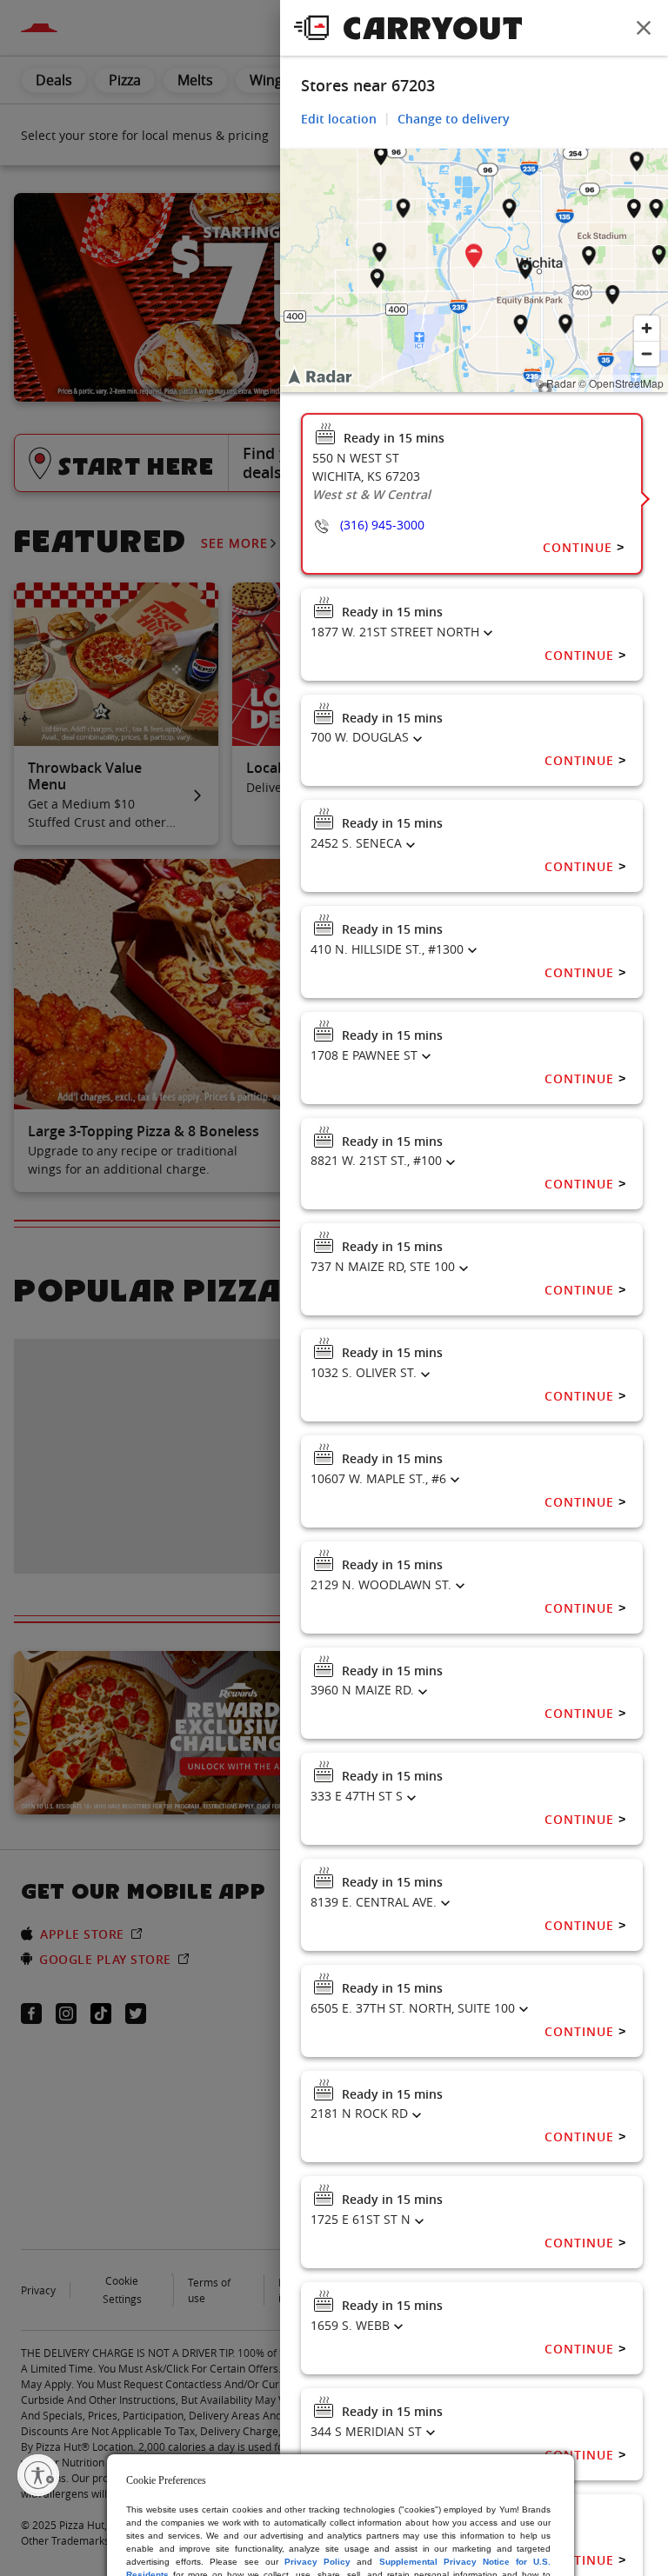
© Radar (556, 383)
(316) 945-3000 (382, 525)
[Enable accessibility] (38, 2475)
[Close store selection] (644, 28)
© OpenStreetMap (621, 383)
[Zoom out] (647, 353)
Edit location (339, 119)
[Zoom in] (647, 328)
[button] (474, 259)
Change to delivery (454, 119)
